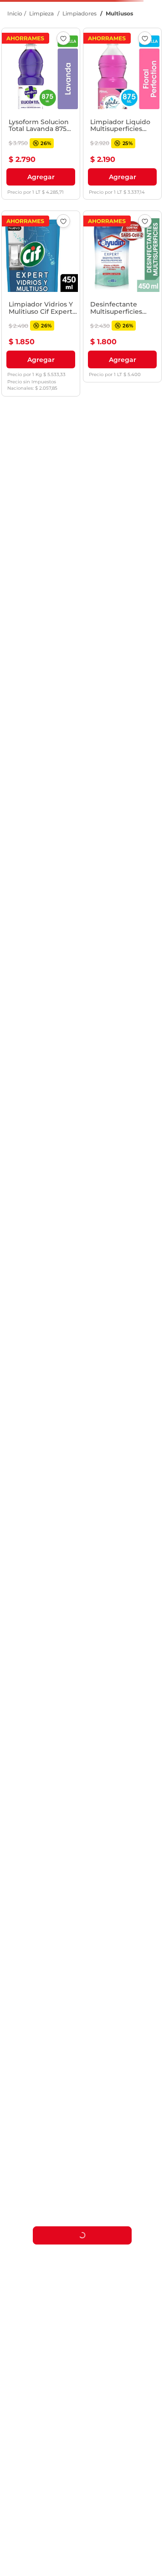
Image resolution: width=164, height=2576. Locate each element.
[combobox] (82, 37)
